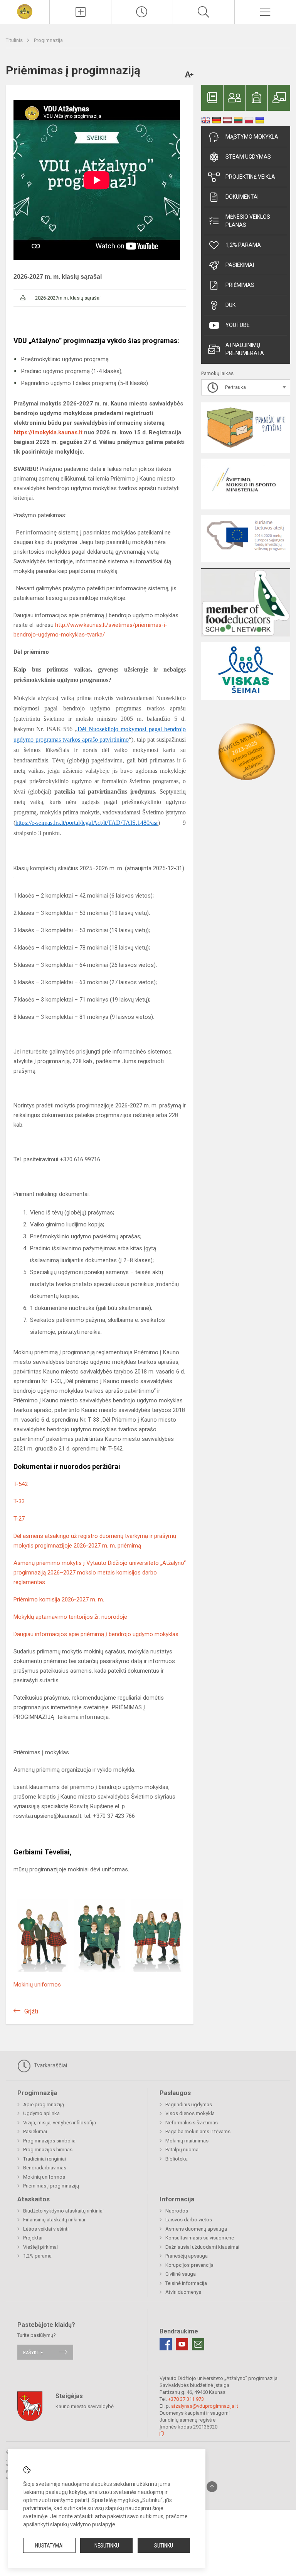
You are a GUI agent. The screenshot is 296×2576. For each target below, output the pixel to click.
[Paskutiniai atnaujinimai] (142, 12)
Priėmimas (240, 285)
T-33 (19, 1501)
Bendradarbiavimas (45, 2168)
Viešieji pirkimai (40, 2247)
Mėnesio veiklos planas (248, 221)
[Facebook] (166, 2344)
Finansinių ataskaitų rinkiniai (54, 2220)
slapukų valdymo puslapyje (83, 2524)
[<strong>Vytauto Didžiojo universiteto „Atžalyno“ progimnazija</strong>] (24, 11)
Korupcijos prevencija (189, 2265)
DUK (230, 305)
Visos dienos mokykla (190, 2113)
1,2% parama (243, 245)
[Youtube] (182, 2344)
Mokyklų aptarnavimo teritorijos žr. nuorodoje (70, 1617)
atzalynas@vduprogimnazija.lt (205, 2406)
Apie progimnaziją (44, 2105)
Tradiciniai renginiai (45, 2159)
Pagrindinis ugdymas (189, 2105)
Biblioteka (177, 2159)
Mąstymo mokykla (252, 137)
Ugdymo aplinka (41, 2113)
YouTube (238, 325)
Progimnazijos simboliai (50, 2141)
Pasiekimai (240, 265)
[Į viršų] (212, 2487)
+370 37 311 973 (186, 2399)
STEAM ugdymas (248, 157)
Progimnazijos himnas (48, 2150)
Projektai (33, 2238)
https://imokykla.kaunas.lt (48, 432)
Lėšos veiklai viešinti (46, 2229)
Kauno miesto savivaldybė (85, 2406)
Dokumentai (242, 197)
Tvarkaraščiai (50, 2065)
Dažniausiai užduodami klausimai (202, 2247)
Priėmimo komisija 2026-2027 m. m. (59, 1600)
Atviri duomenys (183, 2292)
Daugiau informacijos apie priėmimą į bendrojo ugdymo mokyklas (96, 1634)
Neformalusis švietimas (192, 2123)
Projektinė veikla (250, 177)
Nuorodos (177, 2211)
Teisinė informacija (186, 2283)
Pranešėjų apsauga (187, 2256)
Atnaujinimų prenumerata (245, 349)
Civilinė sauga (181, 2274)
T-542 (21, 1484)
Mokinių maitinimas (187, 2141)
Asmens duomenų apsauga (196, 2229)
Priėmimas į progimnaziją (51, 2186)
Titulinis (15, 40)
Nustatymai (49, 2546)
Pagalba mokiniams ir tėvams (198, 2131)
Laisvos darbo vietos (189, 2220)
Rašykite (33, 2352)
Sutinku (164, 2546)
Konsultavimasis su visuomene (200, 2238)
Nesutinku (107, 2546)
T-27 (19, 1519)
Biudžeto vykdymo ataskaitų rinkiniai (63, 2211)
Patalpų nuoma (182, 2150)
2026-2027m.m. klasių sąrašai (68, 298)
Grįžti (31, 2011)
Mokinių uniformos (37, 1985)
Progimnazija (48, 40)
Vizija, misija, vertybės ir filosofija (60, 2123)
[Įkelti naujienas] (80, 12)
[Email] (198, 2344)
